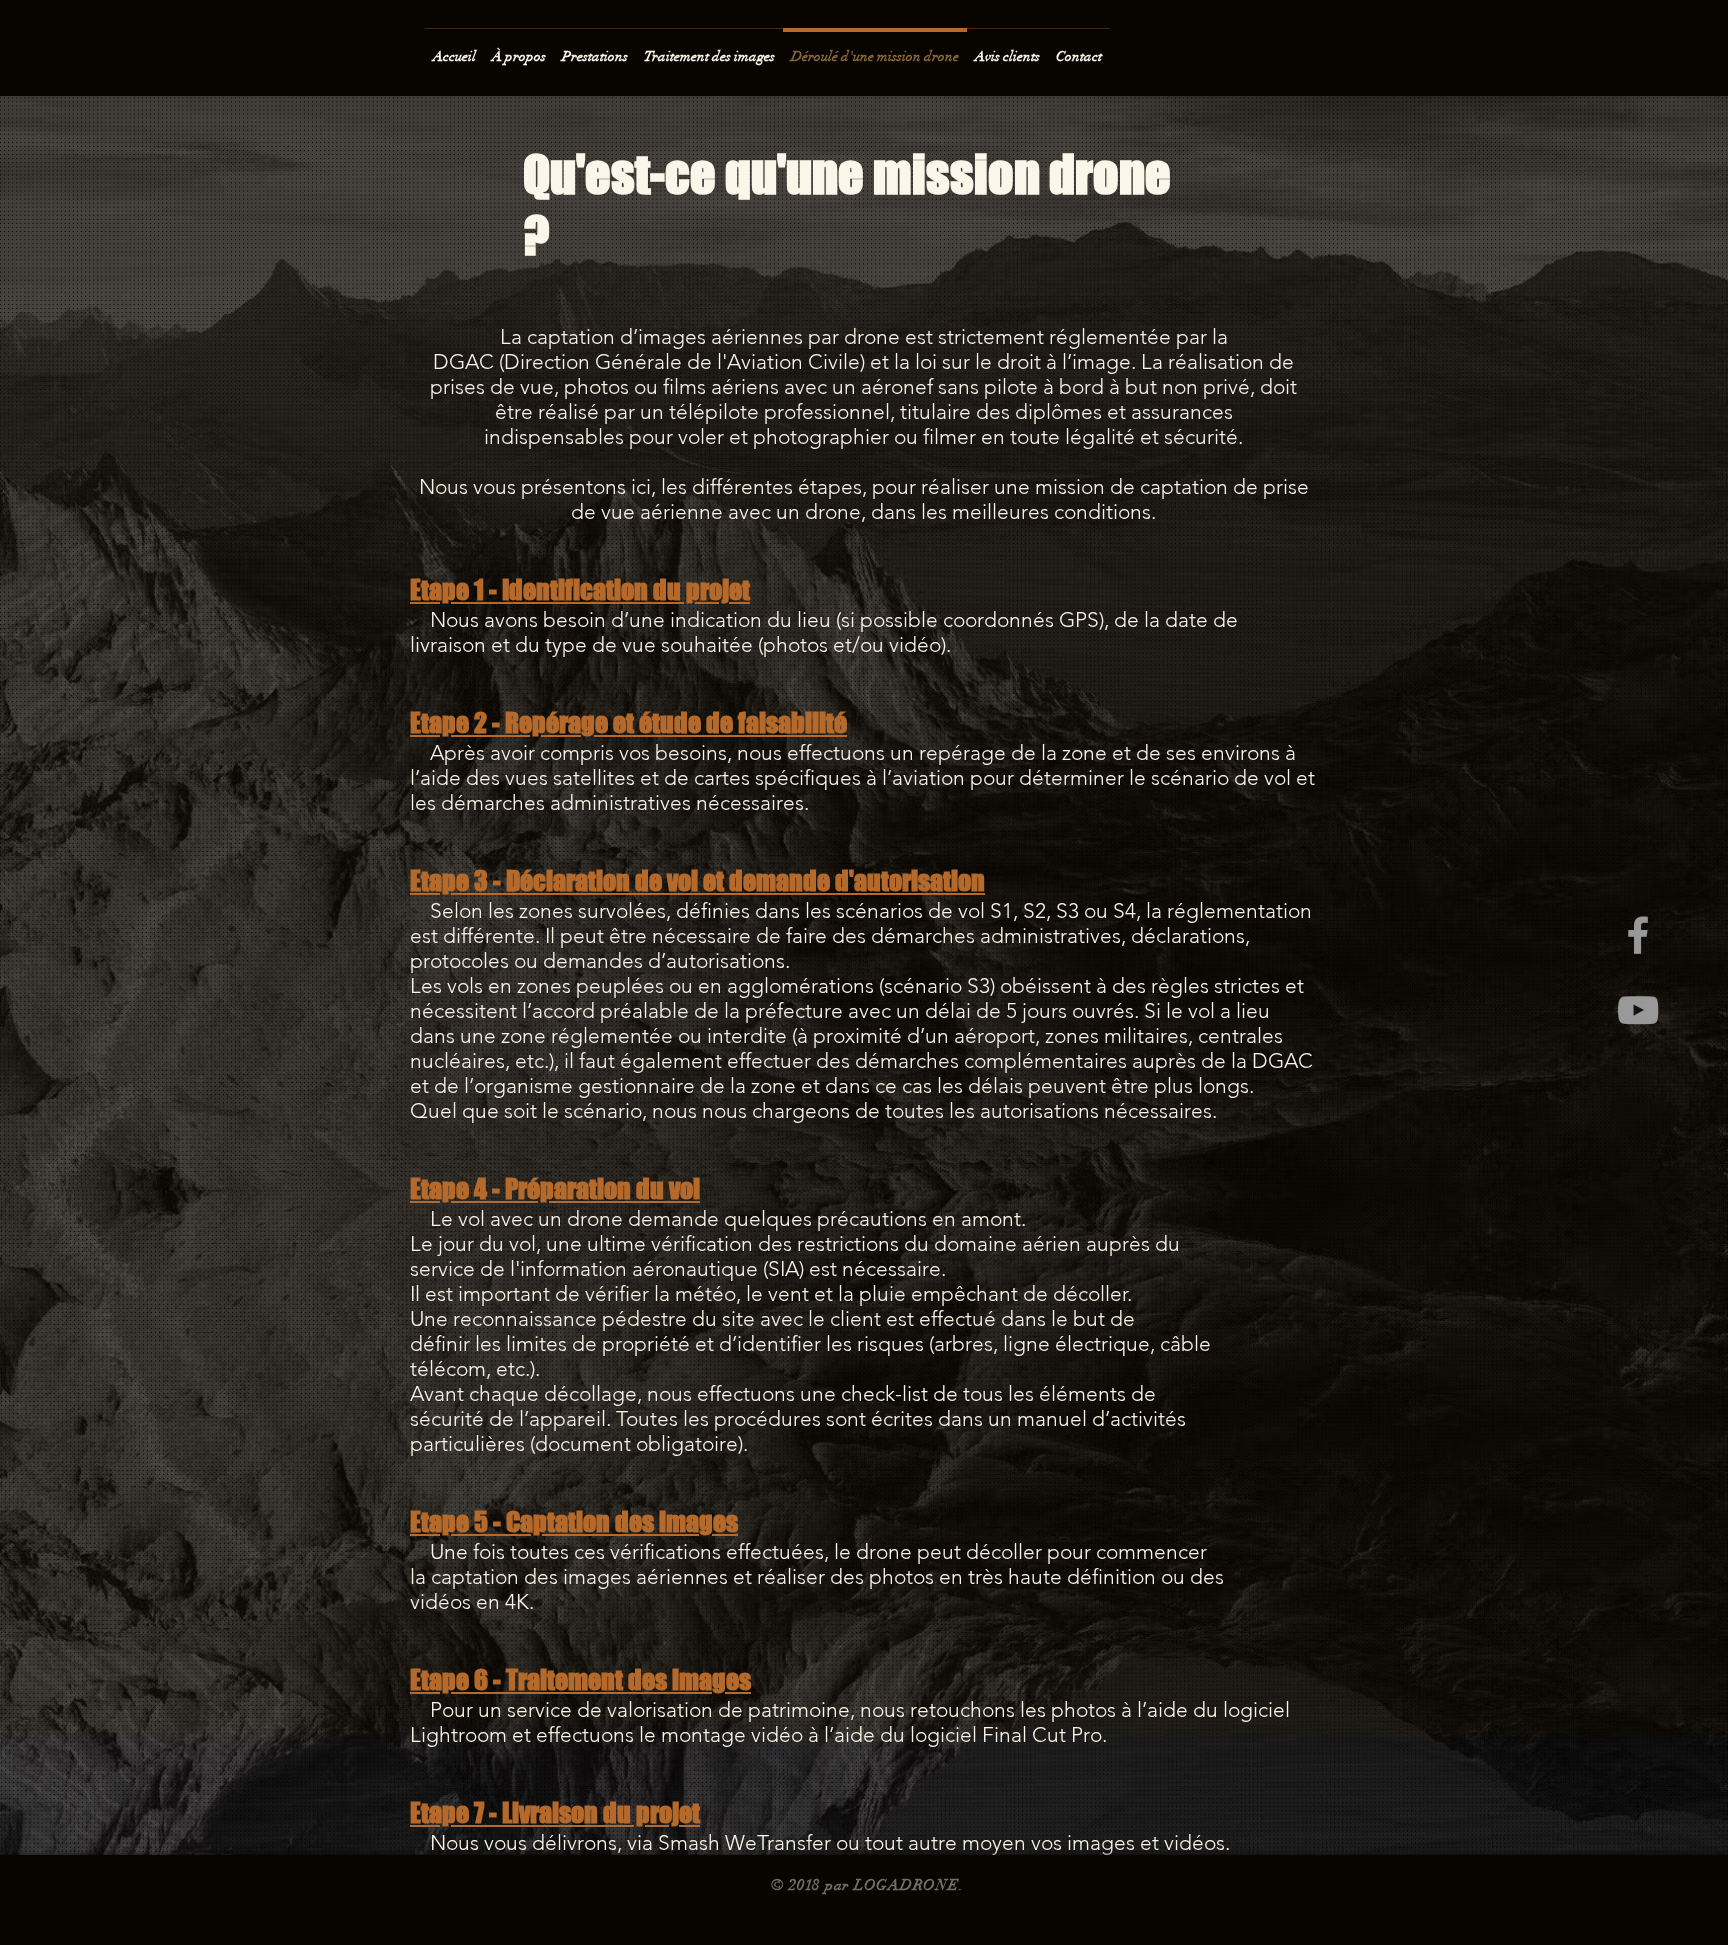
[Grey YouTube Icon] (1638, 1010)
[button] (595, 48)
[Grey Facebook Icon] (1638, 935)
